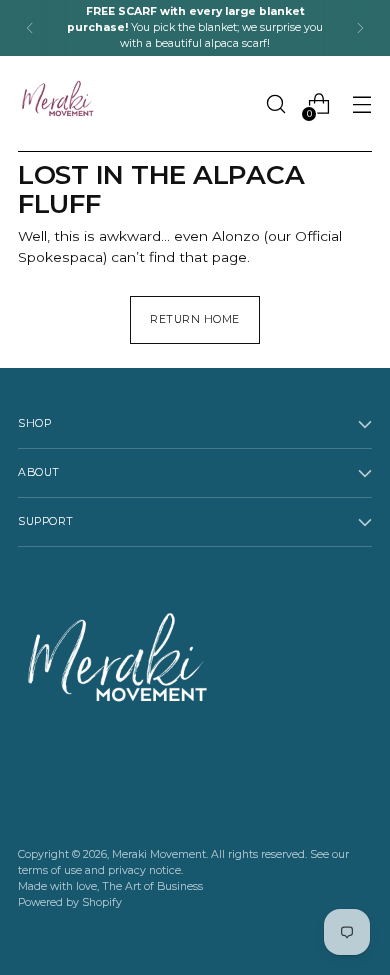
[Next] (360, 28)
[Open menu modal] (361, 104)
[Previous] (30, 28)
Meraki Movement (159, 854)
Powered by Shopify (70, 902)
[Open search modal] (275, 104)
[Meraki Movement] (58, 104)
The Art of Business (152, 886)
